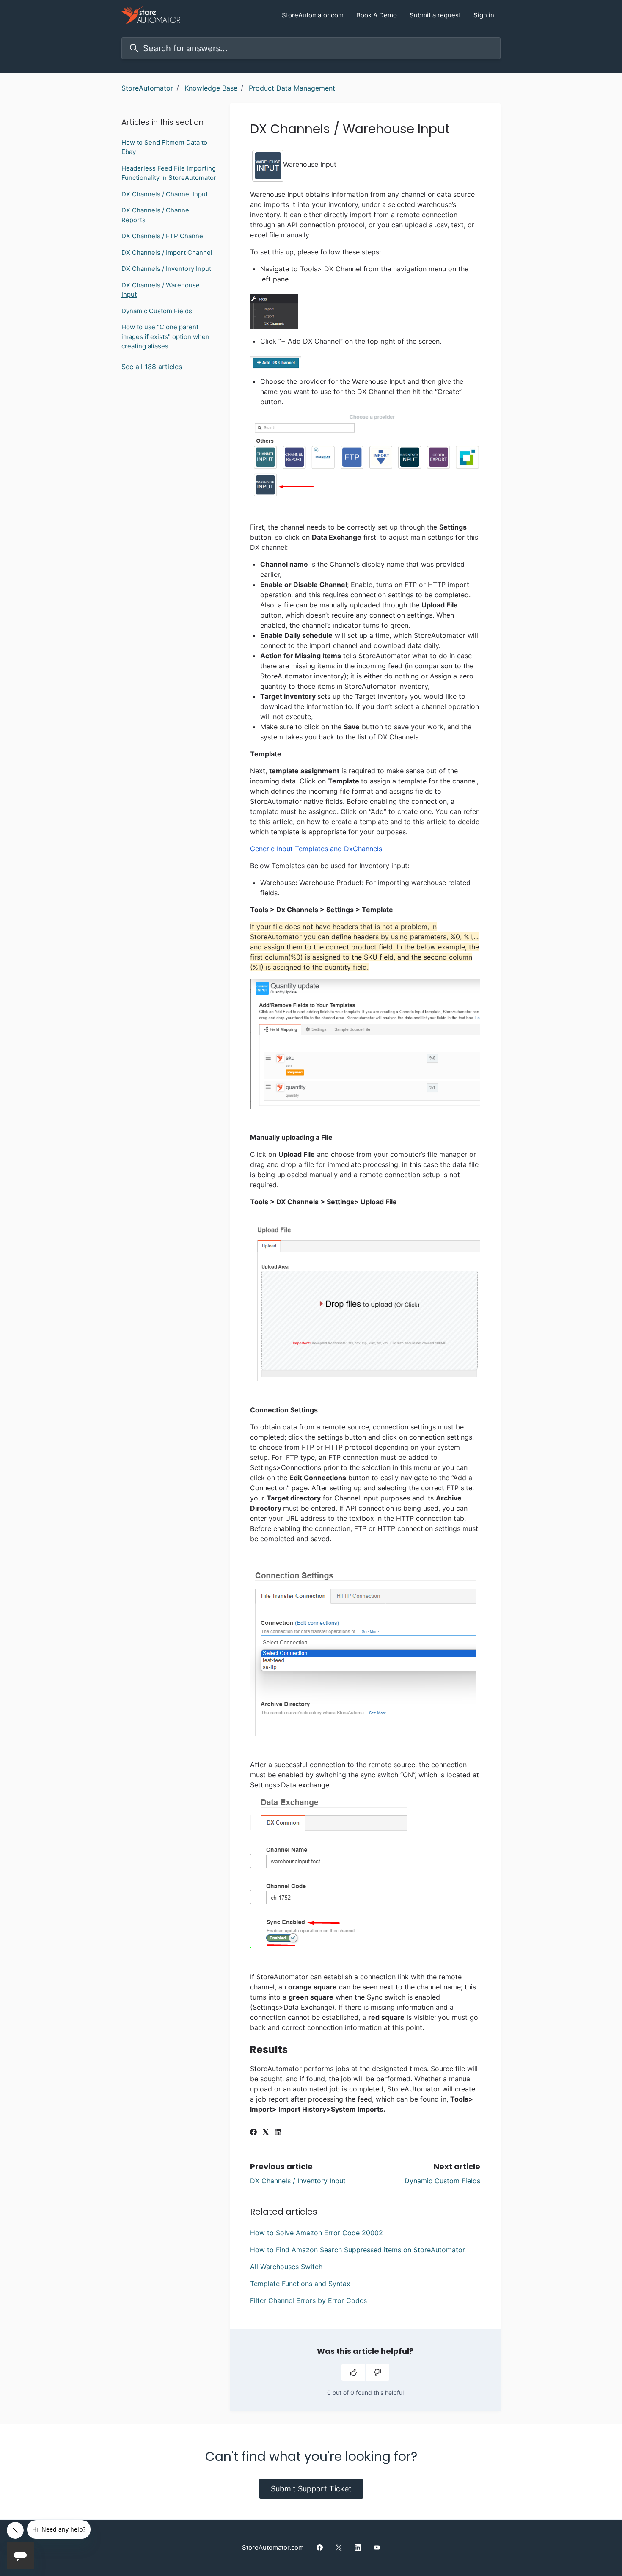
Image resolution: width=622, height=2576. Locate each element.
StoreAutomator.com (313, 15)
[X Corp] (266, 2133)
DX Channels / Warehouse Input (161, 290)
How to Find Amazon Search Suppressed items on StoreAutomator (358, 2250)
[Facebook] (253, 2133)
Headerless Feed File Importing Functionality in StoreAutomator (169, 173)
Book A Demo (377, 15)
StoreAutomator (147, 88)
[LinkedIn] (278, 2133)
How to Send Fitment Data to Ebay (164, 147)
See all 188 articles (152, 367)
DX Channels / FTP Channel (163, 236)
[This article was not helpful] (377, 2372)
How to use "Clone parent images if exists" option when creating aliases (165, 336)
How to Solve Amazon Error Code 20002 (317, 2233)
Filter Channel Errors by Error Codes (308, 2300)
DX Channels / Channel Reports (156, 215)
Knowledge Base (211, 88)
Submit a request (435, 15)
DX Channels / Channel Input (165, 194)
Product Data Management (292, 88)
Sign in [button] (484, 15)
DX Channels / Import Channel (167, 252)
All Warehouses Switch (286, 2267)
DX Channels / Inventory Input (298, 2181)
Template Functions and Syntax (300, 2284)
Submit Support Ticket (311, 2489)
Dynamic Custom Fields (442, 2181)
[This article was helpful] (353, 2372)
